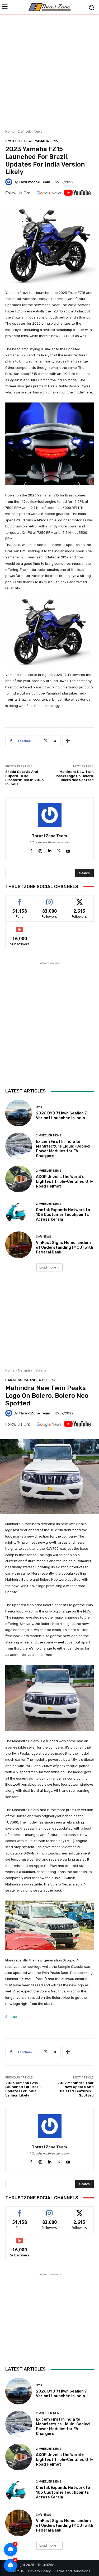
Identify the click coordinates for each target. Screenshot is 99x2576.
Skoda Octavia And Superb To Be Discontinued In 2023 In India (24, 778)
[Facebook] (31, 850)
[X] (59, 850)
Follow (49, 899)
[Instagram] (40, 850)
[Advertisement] (49, 70)
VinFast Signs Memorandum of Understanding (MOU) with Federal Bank (65, 1247)
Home (10, 131)
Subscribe (20, 927)
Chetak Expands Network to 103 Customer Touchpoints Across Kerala (63, 1215)
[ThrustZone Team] (10, 182)
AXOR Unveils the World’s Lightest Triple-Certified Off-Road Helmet (64, 1181)
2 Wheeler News (30, 131)
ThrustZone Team (34, 182)
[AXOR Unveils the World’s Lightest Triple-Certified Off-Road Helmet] (19, 1179)
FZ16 (54, 141)
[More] (68, 741)
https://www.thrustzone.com (49, 842)
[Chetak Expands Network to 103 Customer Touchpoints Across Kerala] (19, 1212)
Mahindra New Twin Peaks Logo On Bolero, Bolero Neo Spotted (75, 776)
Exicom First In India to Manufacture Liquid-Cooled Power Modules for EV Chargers (63, 1149)
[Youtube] (68, 850)
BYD (39, 1107)
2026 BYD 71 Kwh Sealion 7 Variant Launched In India (61, 1115)
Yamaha (42, 141)
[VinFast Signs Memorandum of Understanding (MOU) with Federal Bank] (19, 1245)
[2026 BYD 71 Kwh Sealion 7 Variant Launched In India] (19, 1113)
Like (20, 899)
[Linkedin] (49, 850)
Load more (48, 1267)
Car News (43, 1237)
